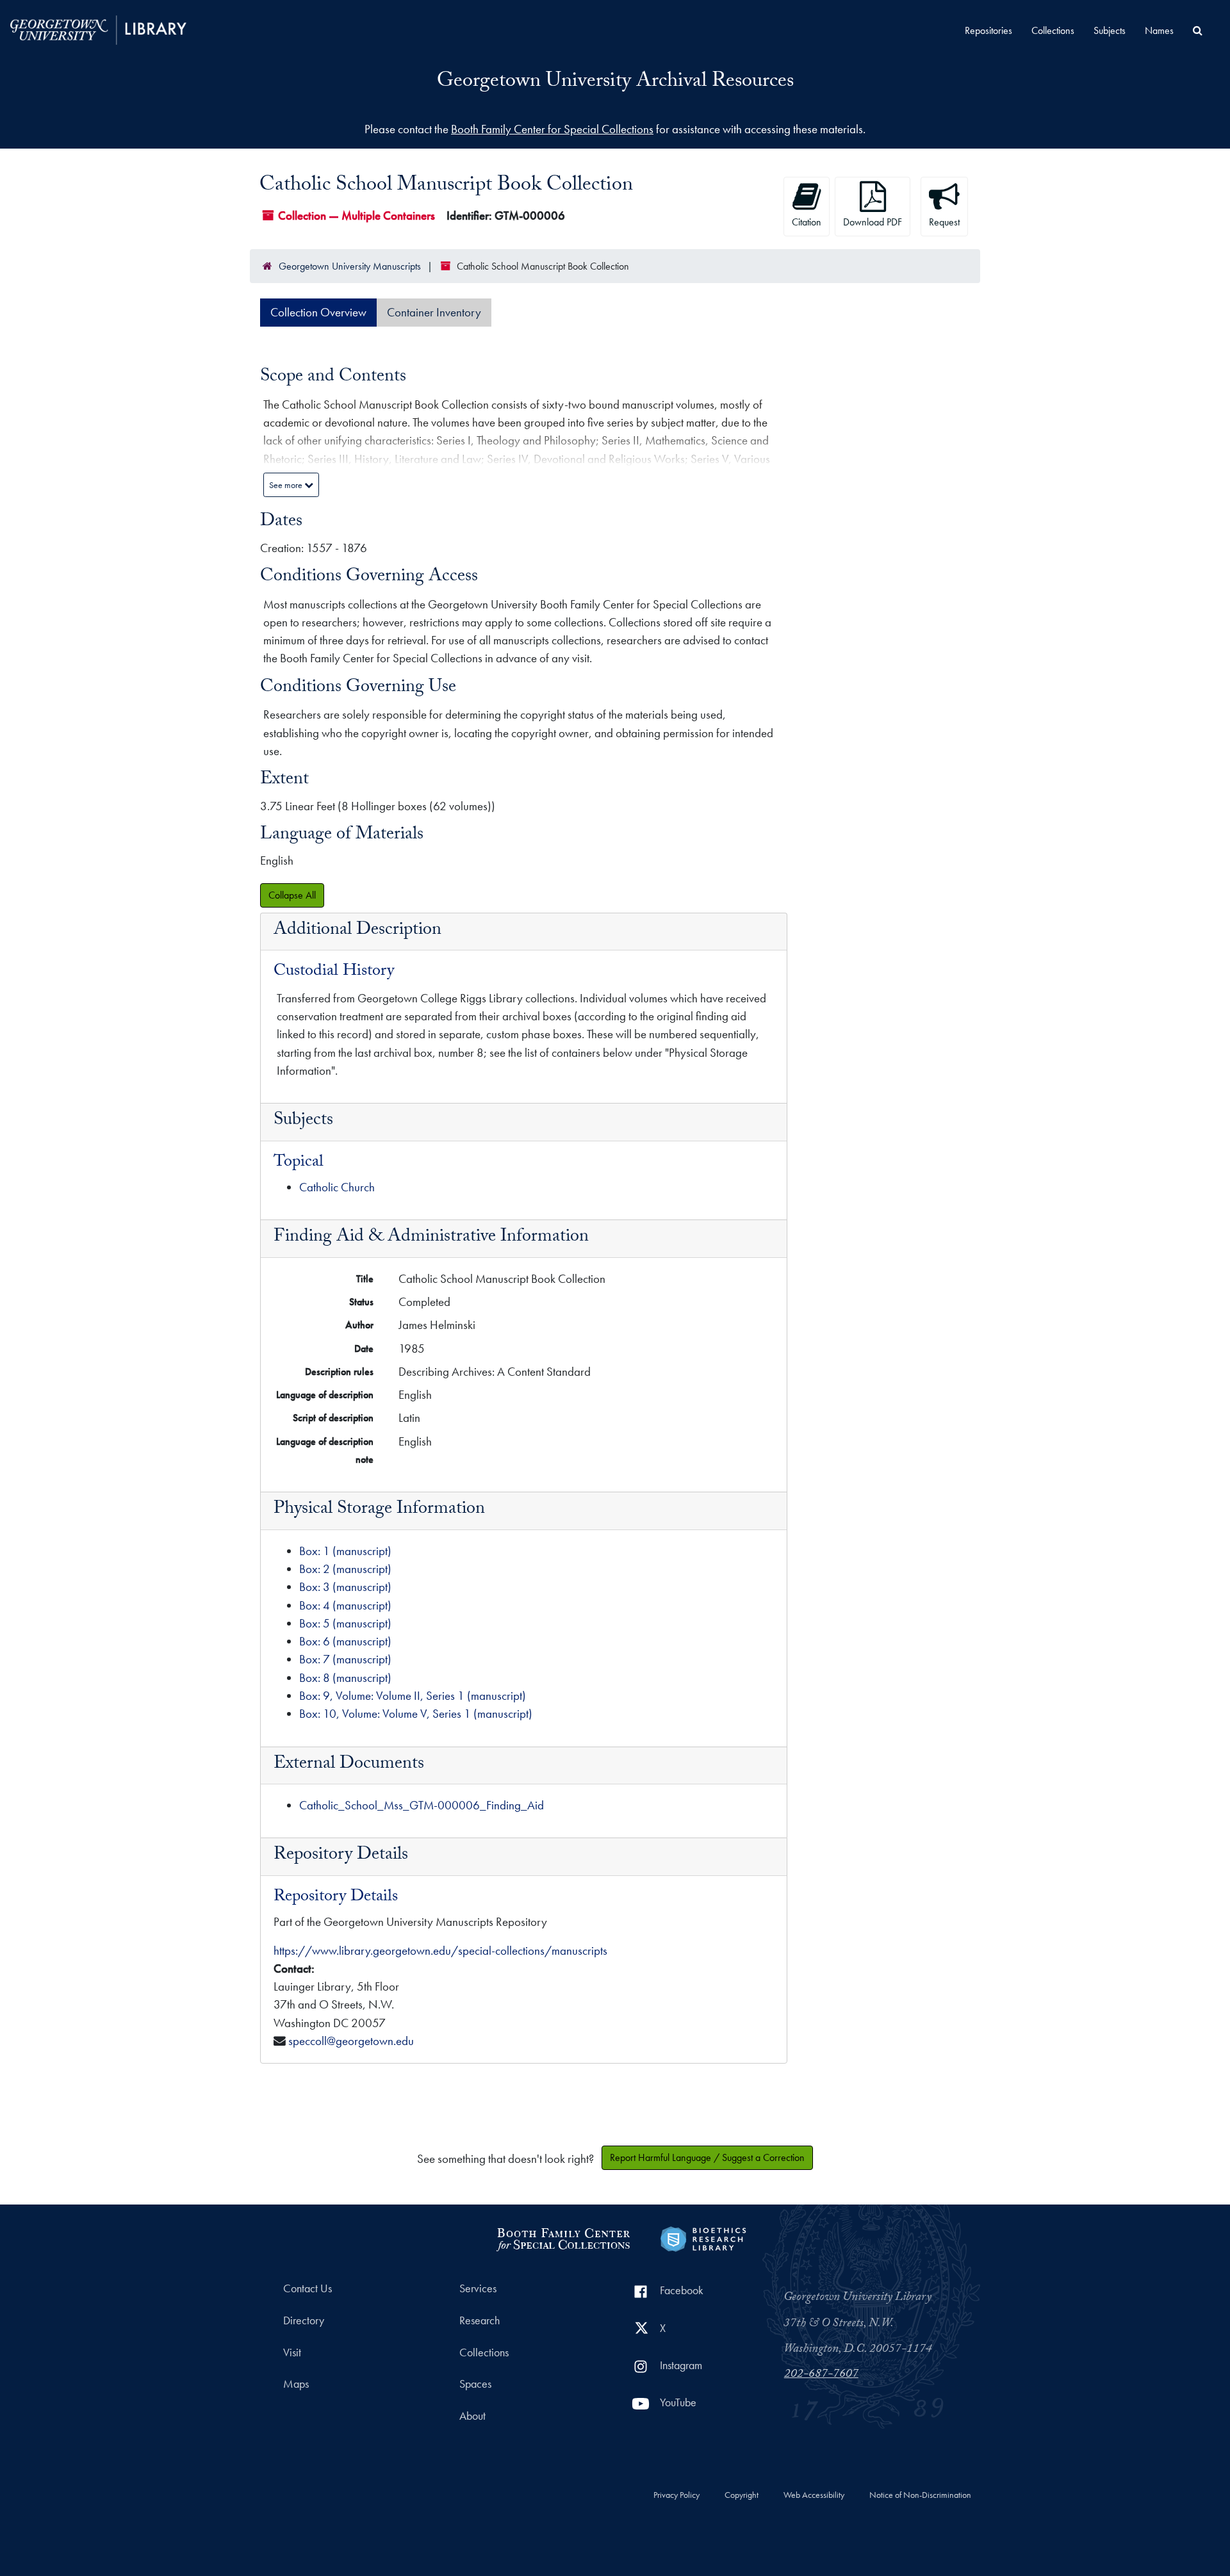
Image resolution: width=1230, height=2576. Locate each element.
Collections (1053, 30)
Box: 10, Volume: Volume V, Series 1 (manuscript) (416, 1714)
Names (1159, 30)
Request (944, 222)
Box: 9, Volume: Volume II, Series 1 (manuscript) (413, 1696)
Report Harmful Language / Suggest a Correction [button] (707, 2157)
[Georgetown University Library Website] (98, 29)
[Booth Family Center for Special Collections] (563, 2238)
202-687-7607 (821, 2375)
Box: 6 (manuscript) (345, 1641)
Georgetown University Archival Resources (615, 83)
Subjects (1110, 30)
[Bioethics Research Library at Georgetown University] (703, 2238)
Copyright (742, 2495)
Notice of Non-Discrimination (920, 2495)
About (472, 2416)
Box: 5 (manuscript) (345, 1623)
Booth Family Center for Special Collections (552, 129)
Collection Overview (318, 312)
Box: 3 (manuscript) (345, 1587)
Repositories (988, 30)
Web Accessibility (814, 2495)
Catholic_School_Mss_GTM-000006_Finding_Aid (422, 1805)
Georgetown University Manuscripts (350, 266)
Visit (292, 2352)
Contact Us (307, 2288)
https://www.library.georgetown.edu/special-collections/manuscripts (440, 1951)
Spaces (475, 2384)
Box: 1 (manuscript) (345, 1551)
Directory (304, 2320)
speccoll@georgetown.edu (351, 2041)
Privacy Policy (676, 2495)
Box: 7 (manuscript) (345, 1659)
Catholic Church (337, 1187)
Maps (296, 2384)
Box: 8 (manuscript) (345, 1678)
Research (480, 2320)
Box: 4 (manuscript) (345, 1605)
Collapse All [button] (292, 895)
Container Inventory (434, 312)
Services (478, 2288)
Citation (807, 222)
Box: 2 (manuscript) (345, 1569)
